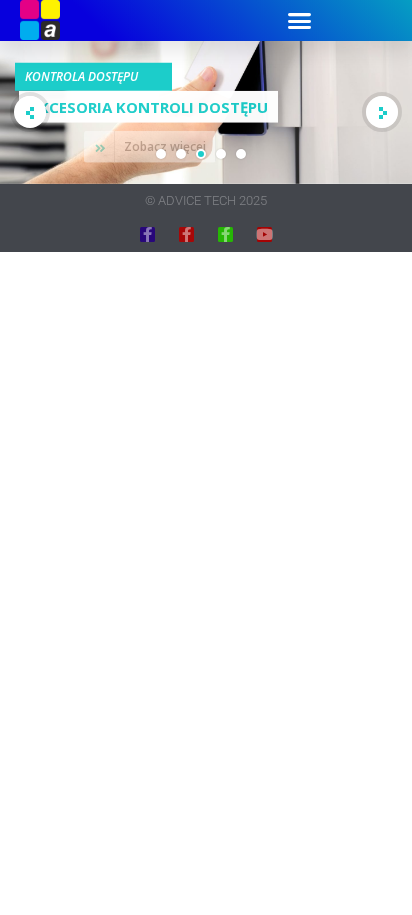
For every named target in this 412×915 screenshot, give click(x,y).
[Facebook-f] (147, 234)
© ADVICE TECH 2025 (206, 200)
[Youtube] (264, 234)
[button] (299, 20)
